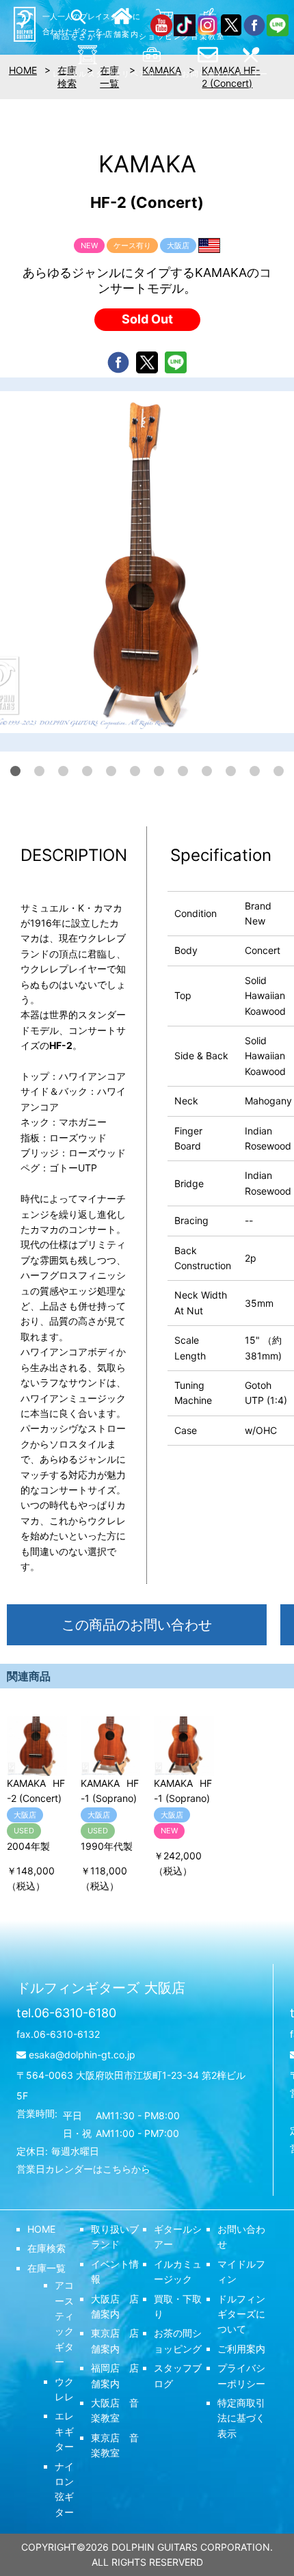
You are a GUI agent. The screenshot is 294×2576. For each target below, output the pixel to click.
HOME (41, 2229)
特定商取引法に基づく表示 (241, 2418)
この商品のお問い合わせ (137, 1625)
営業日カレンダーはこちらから (83, 2169)
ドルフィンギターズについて (241, 2314)
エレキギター (64, 2431)
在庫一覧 (46, 2268)
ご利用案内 (241, 2349)
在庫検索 (46, 2248)
